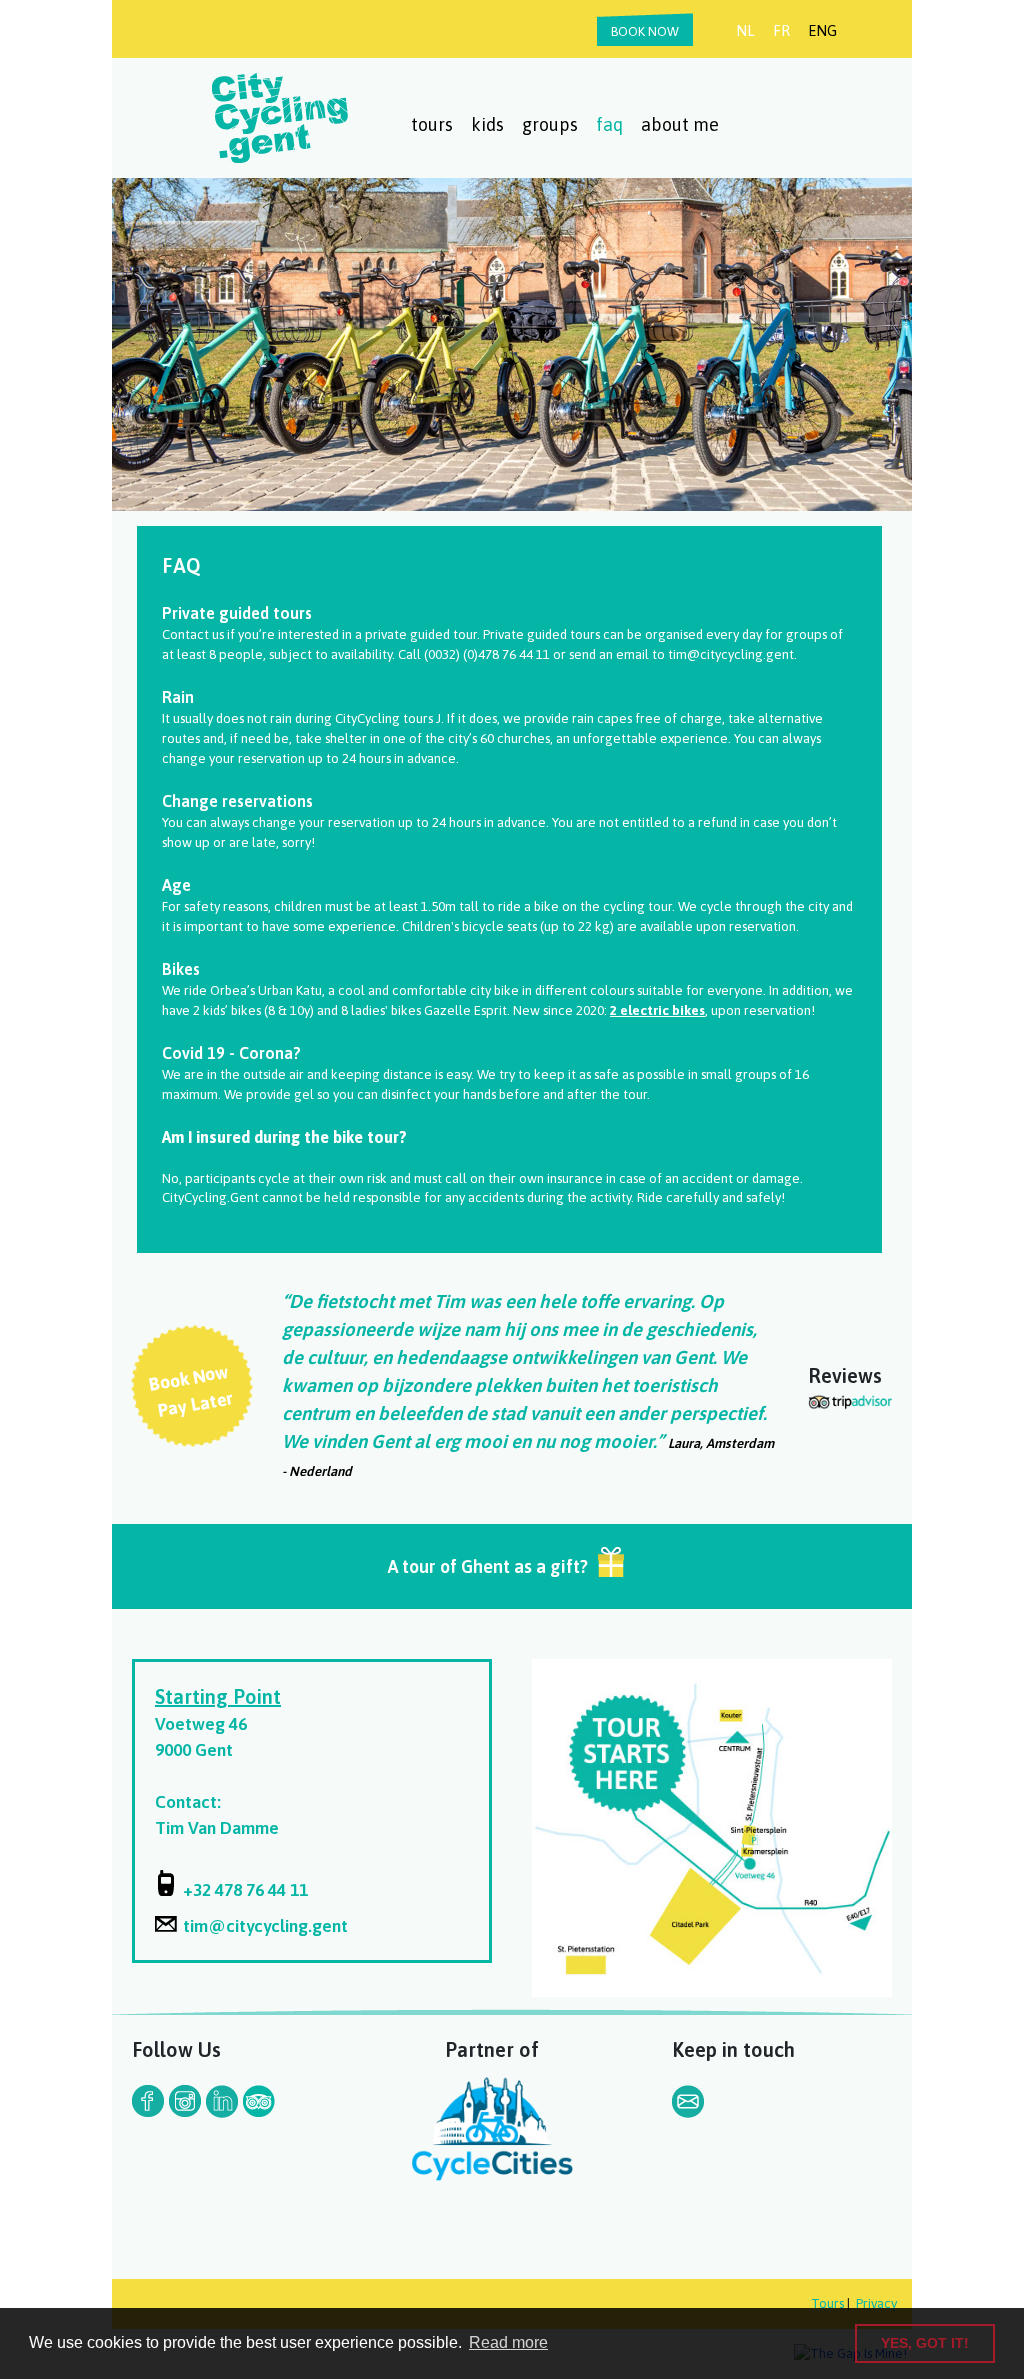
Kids (487, 124)
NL (745, 30)
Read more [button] (508, 2342)
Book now (645, 31)
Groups (550, 124)
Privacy (876, 2303)
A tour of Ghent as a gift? (488, 1566)
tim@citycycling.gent (265, 1926)
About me (680, 124)
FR (781, 30)
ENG (822, 30)
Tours (432, 124)
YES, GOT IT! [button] (925, 2343)
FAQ (609, 124)
